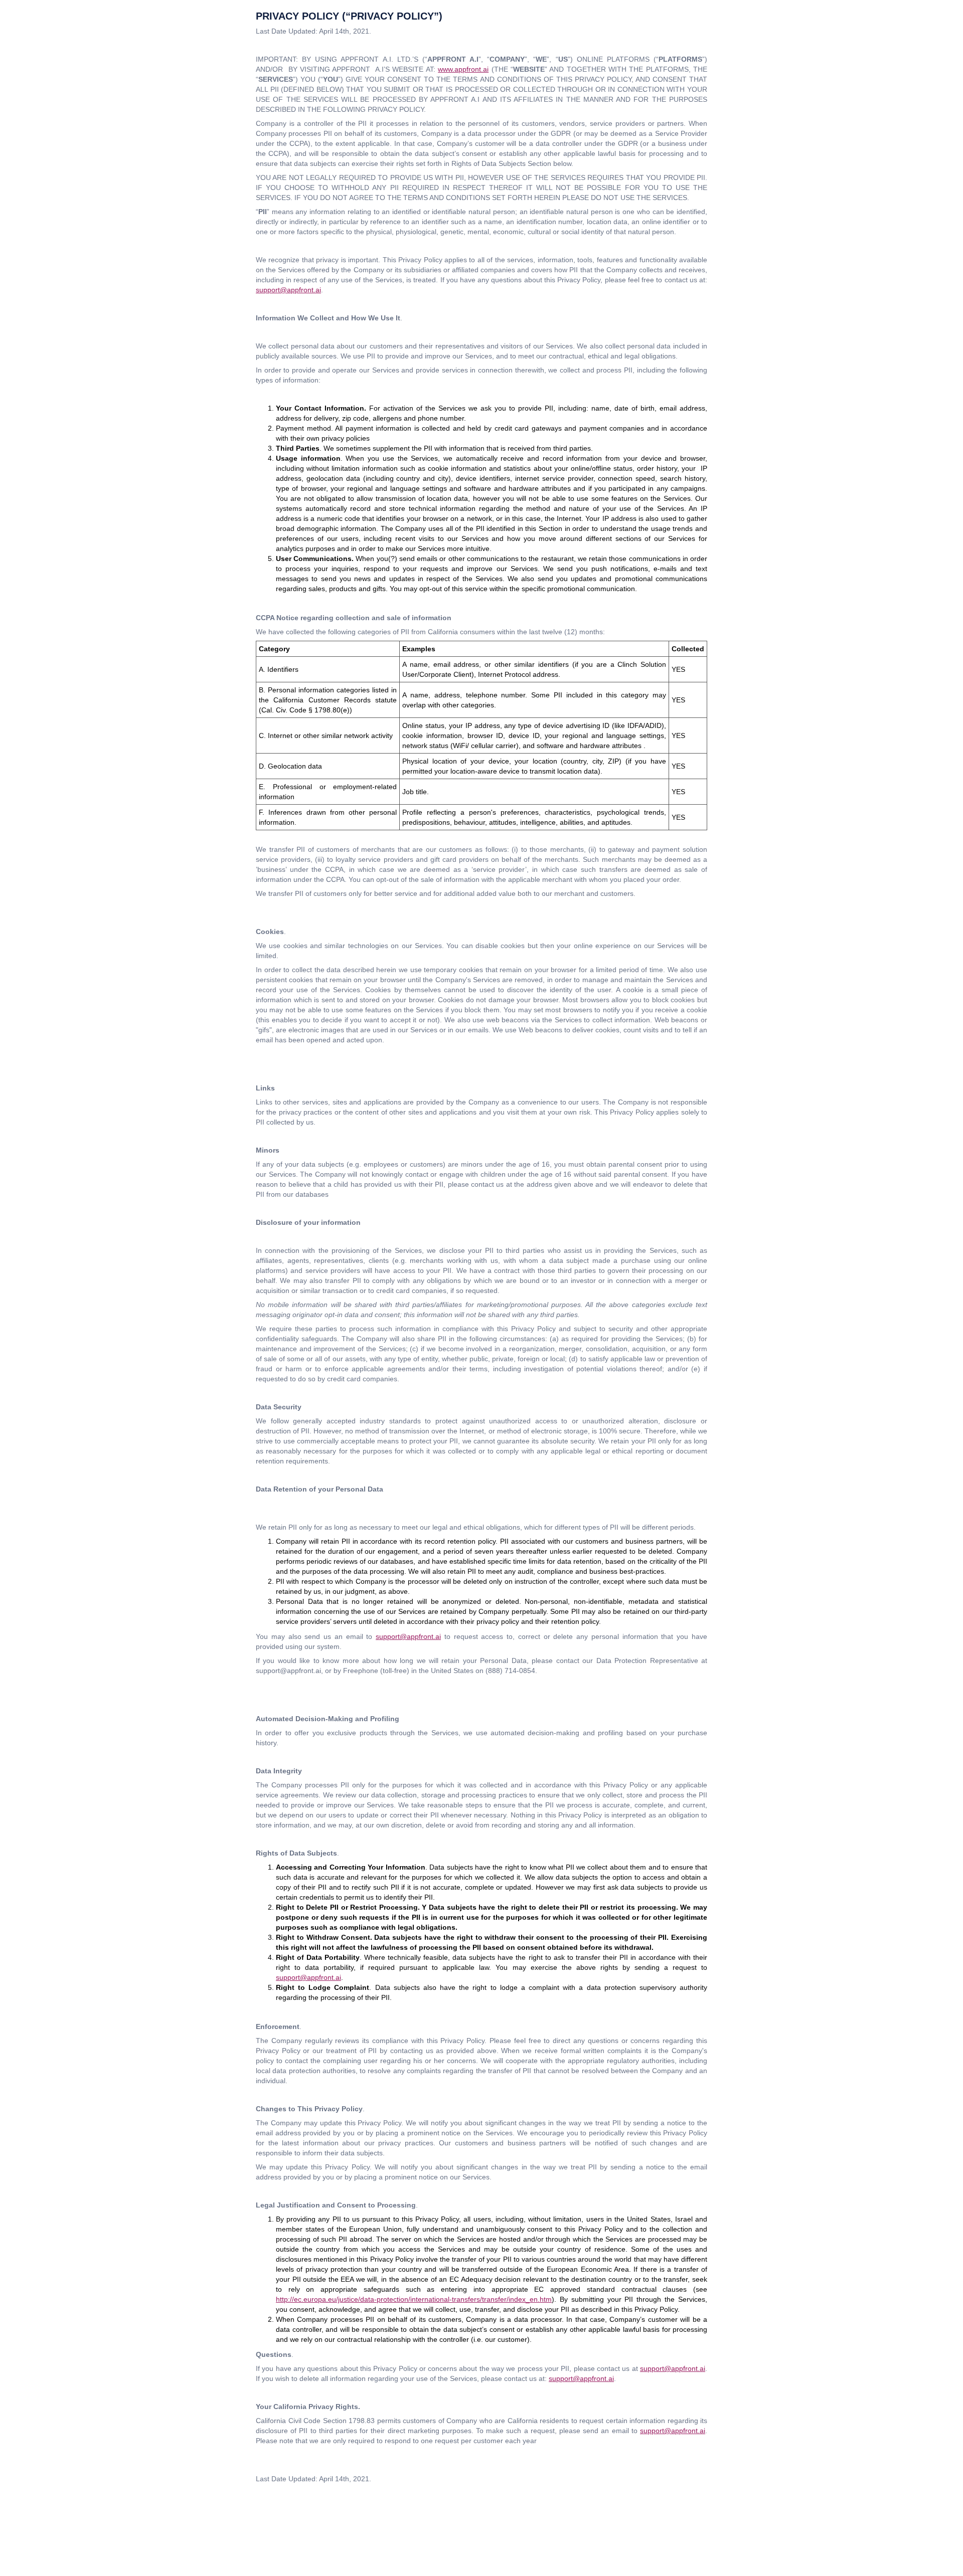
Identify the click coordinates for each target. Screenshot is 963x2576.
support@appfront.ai (288, 290)
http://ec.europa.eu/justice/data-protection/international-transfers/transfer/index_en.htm (414, 2299)
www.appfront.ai (463, 69)
